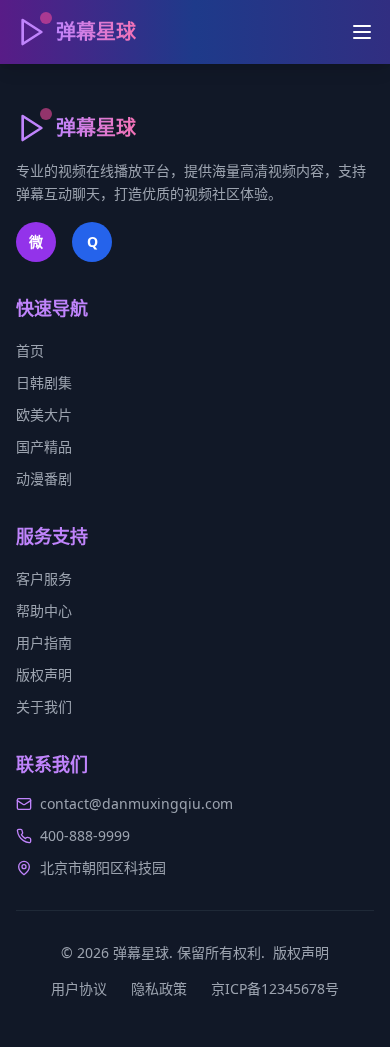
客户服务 (44, 578)
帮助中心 (44, 610)
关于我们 (44, 706)
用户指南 (44, 642)
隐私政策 (159, 988)
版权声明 (44, 674)
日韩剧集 (44, 382)
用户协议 (79, 988)
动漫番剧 (44, 478)
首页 (30, 350)
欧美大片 (44, 414)
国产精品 (44, 446)
